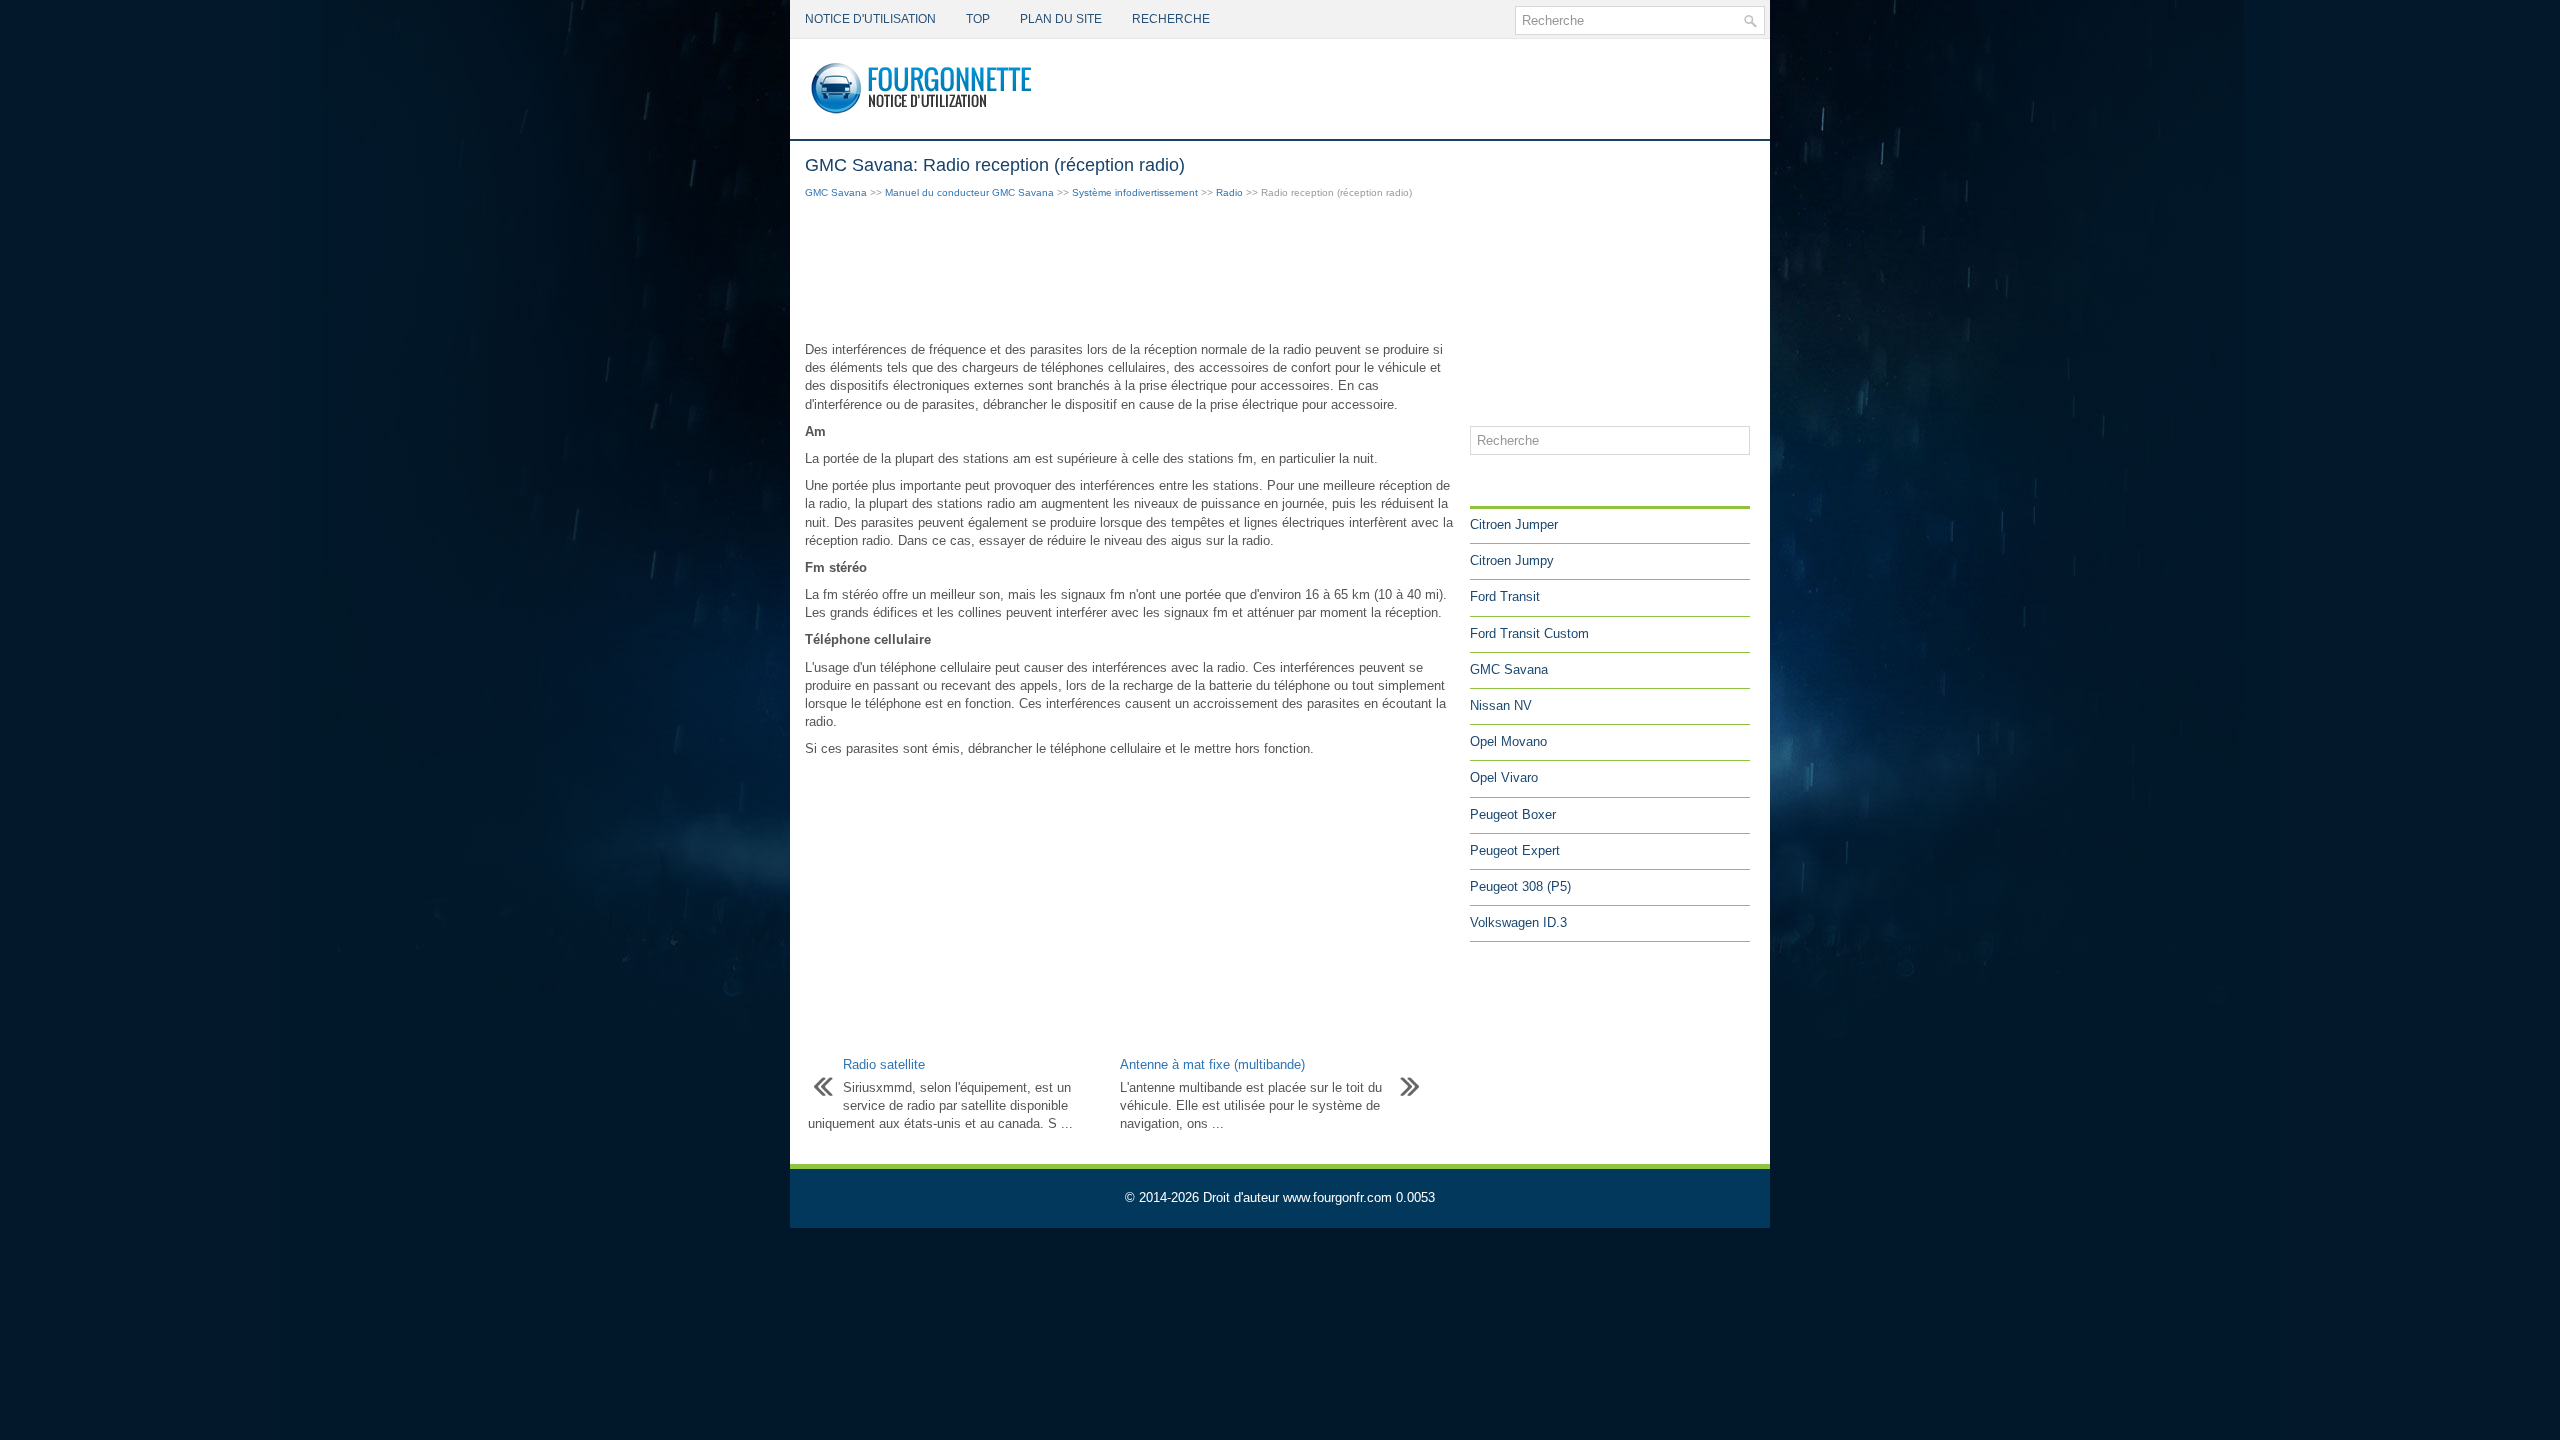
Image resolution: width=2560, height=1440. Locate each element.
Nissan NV (1501, 705)
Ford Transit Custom (1529, 633)
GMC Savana (836, 192)
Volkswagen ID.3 (1518, 922)
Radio (1229, 192)
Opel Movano (1508, 741)
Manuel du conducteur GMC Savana (969, 192)
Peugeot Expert (1515, 850)
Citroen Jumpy (1512, 560)
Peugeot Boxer (1513, 814)
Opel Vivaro (1504, 777)
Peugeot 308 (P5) (1520, 886)
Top (978, 19)
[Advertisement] (1130, 272)
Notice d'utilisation (870, 19)
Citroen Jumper (1514, 524)
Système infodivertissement (1135, 192)
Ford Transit (1505, 596)
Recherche (1171, 19)
